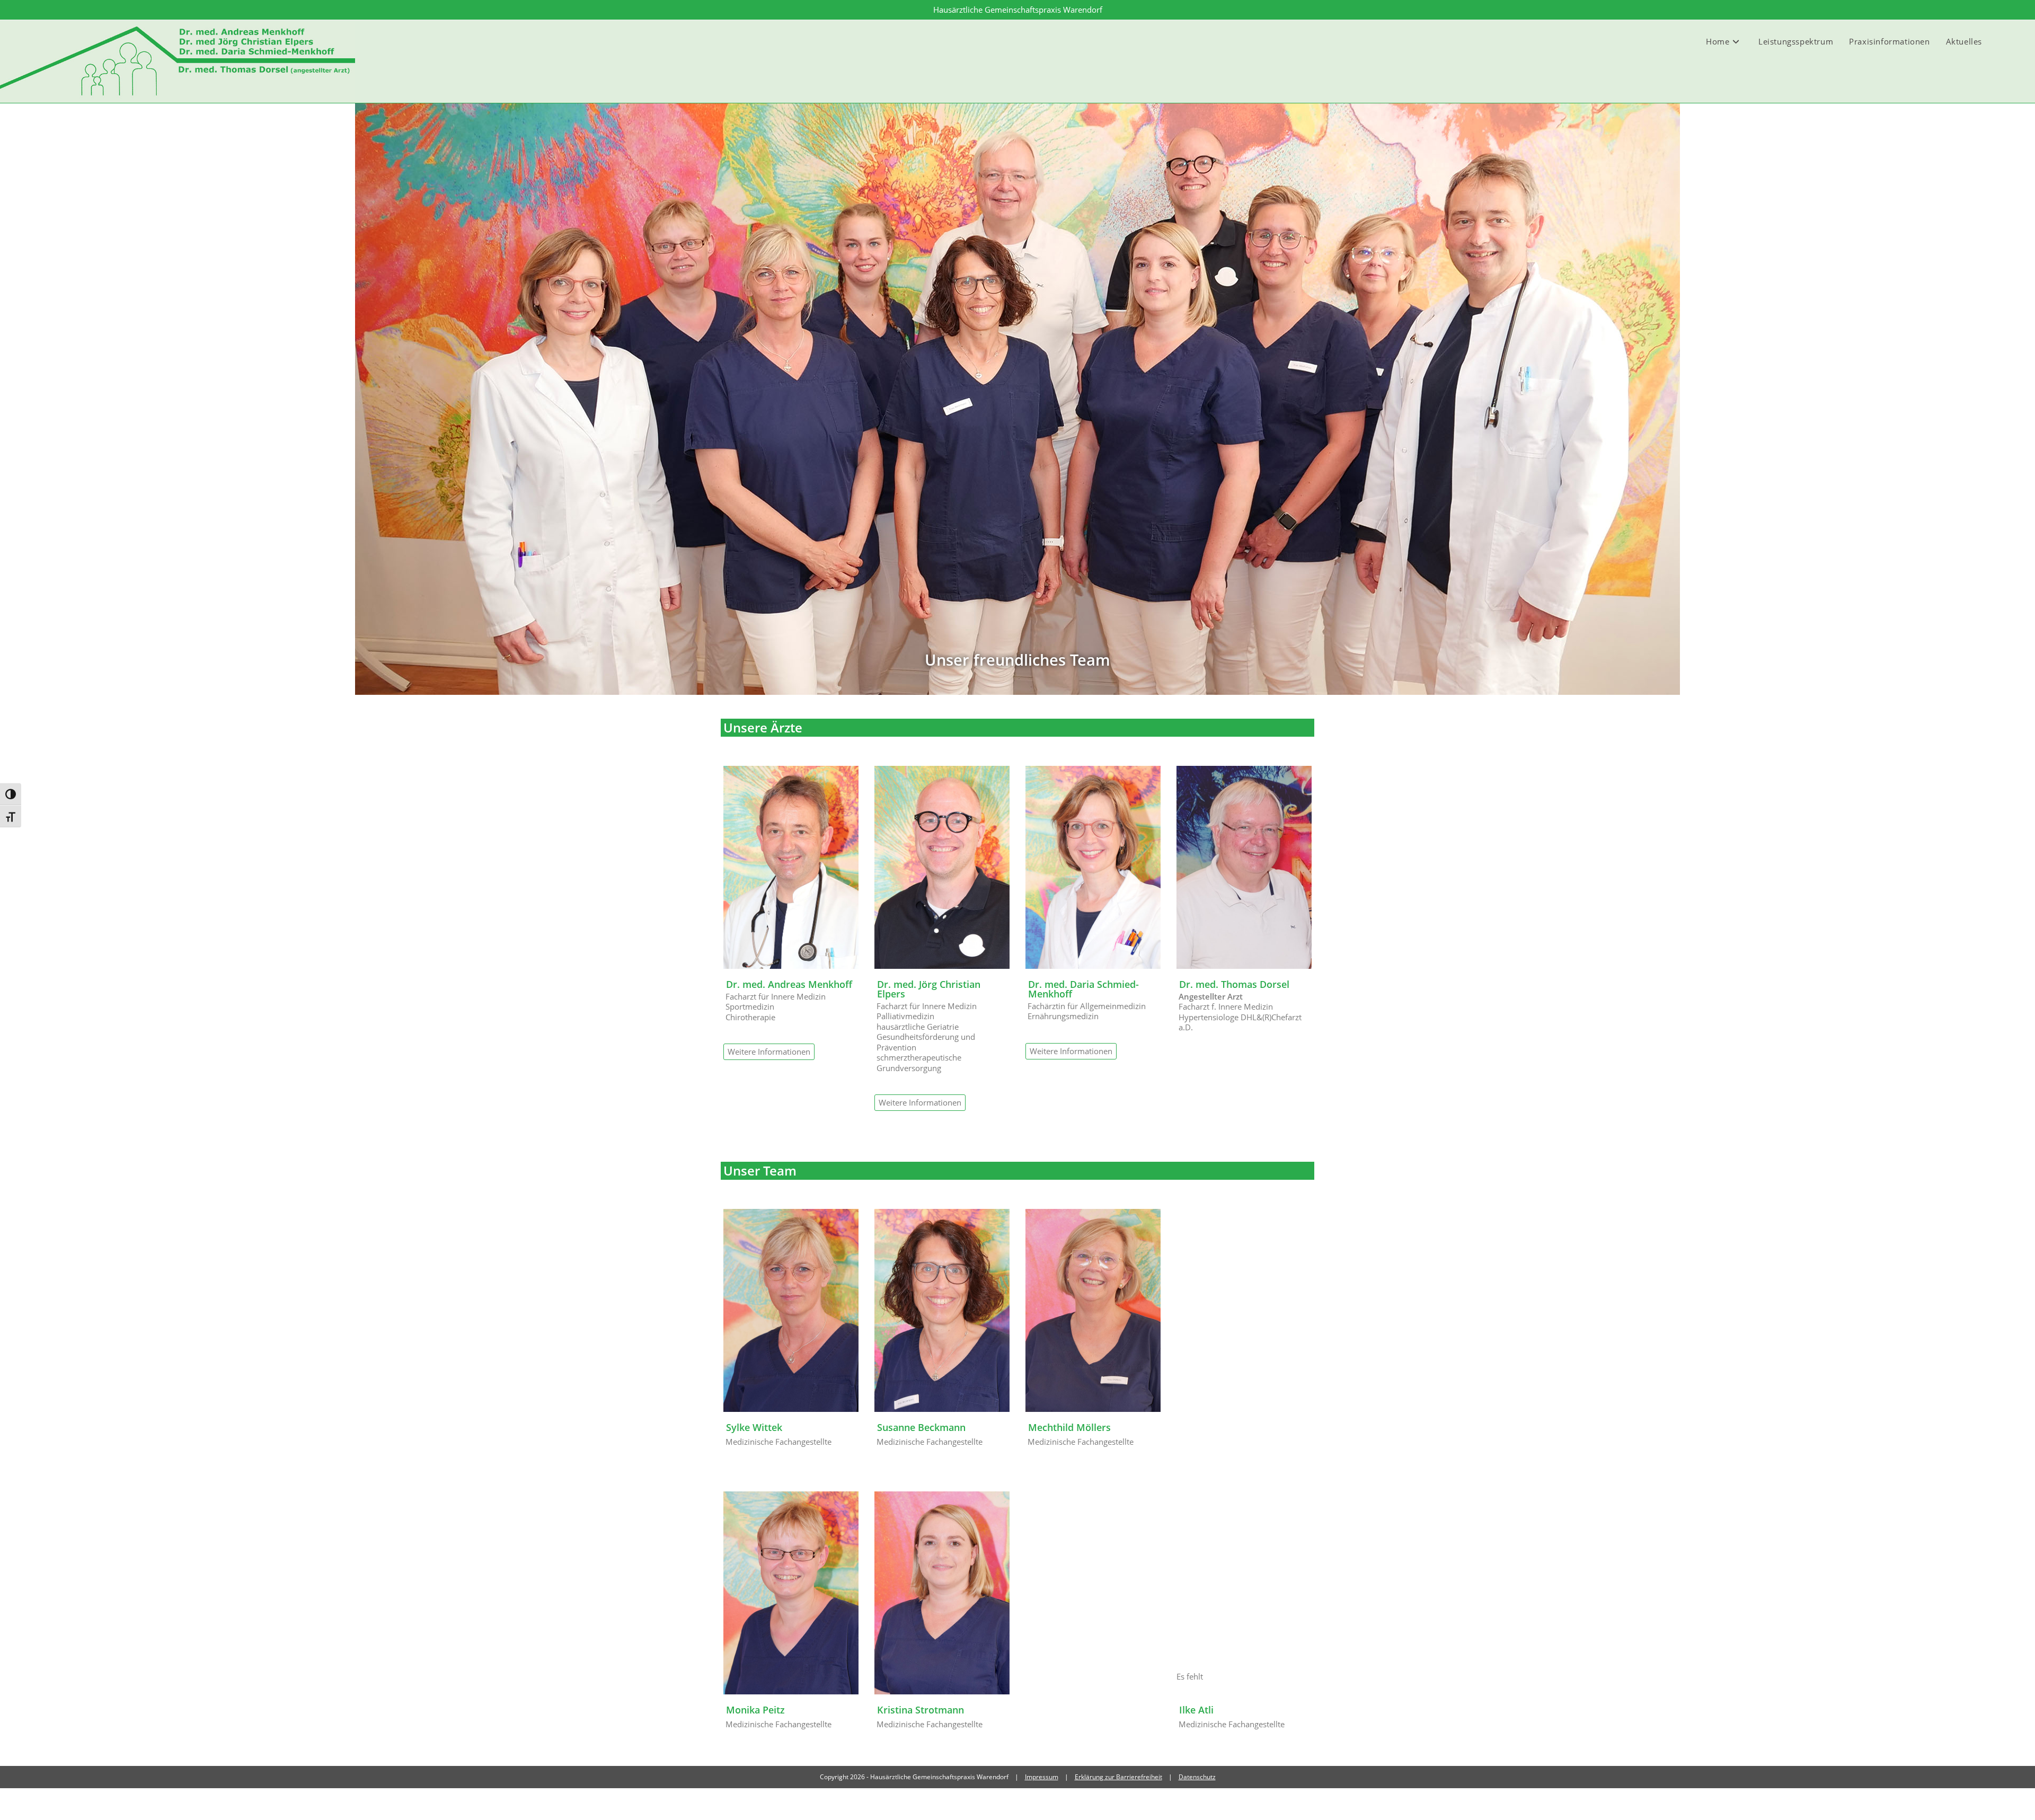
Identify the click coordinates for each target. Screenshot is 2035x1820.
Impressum (1042, 1777)
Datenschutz (1197, 1777)
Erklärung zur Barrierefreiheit (1118, 1777)
